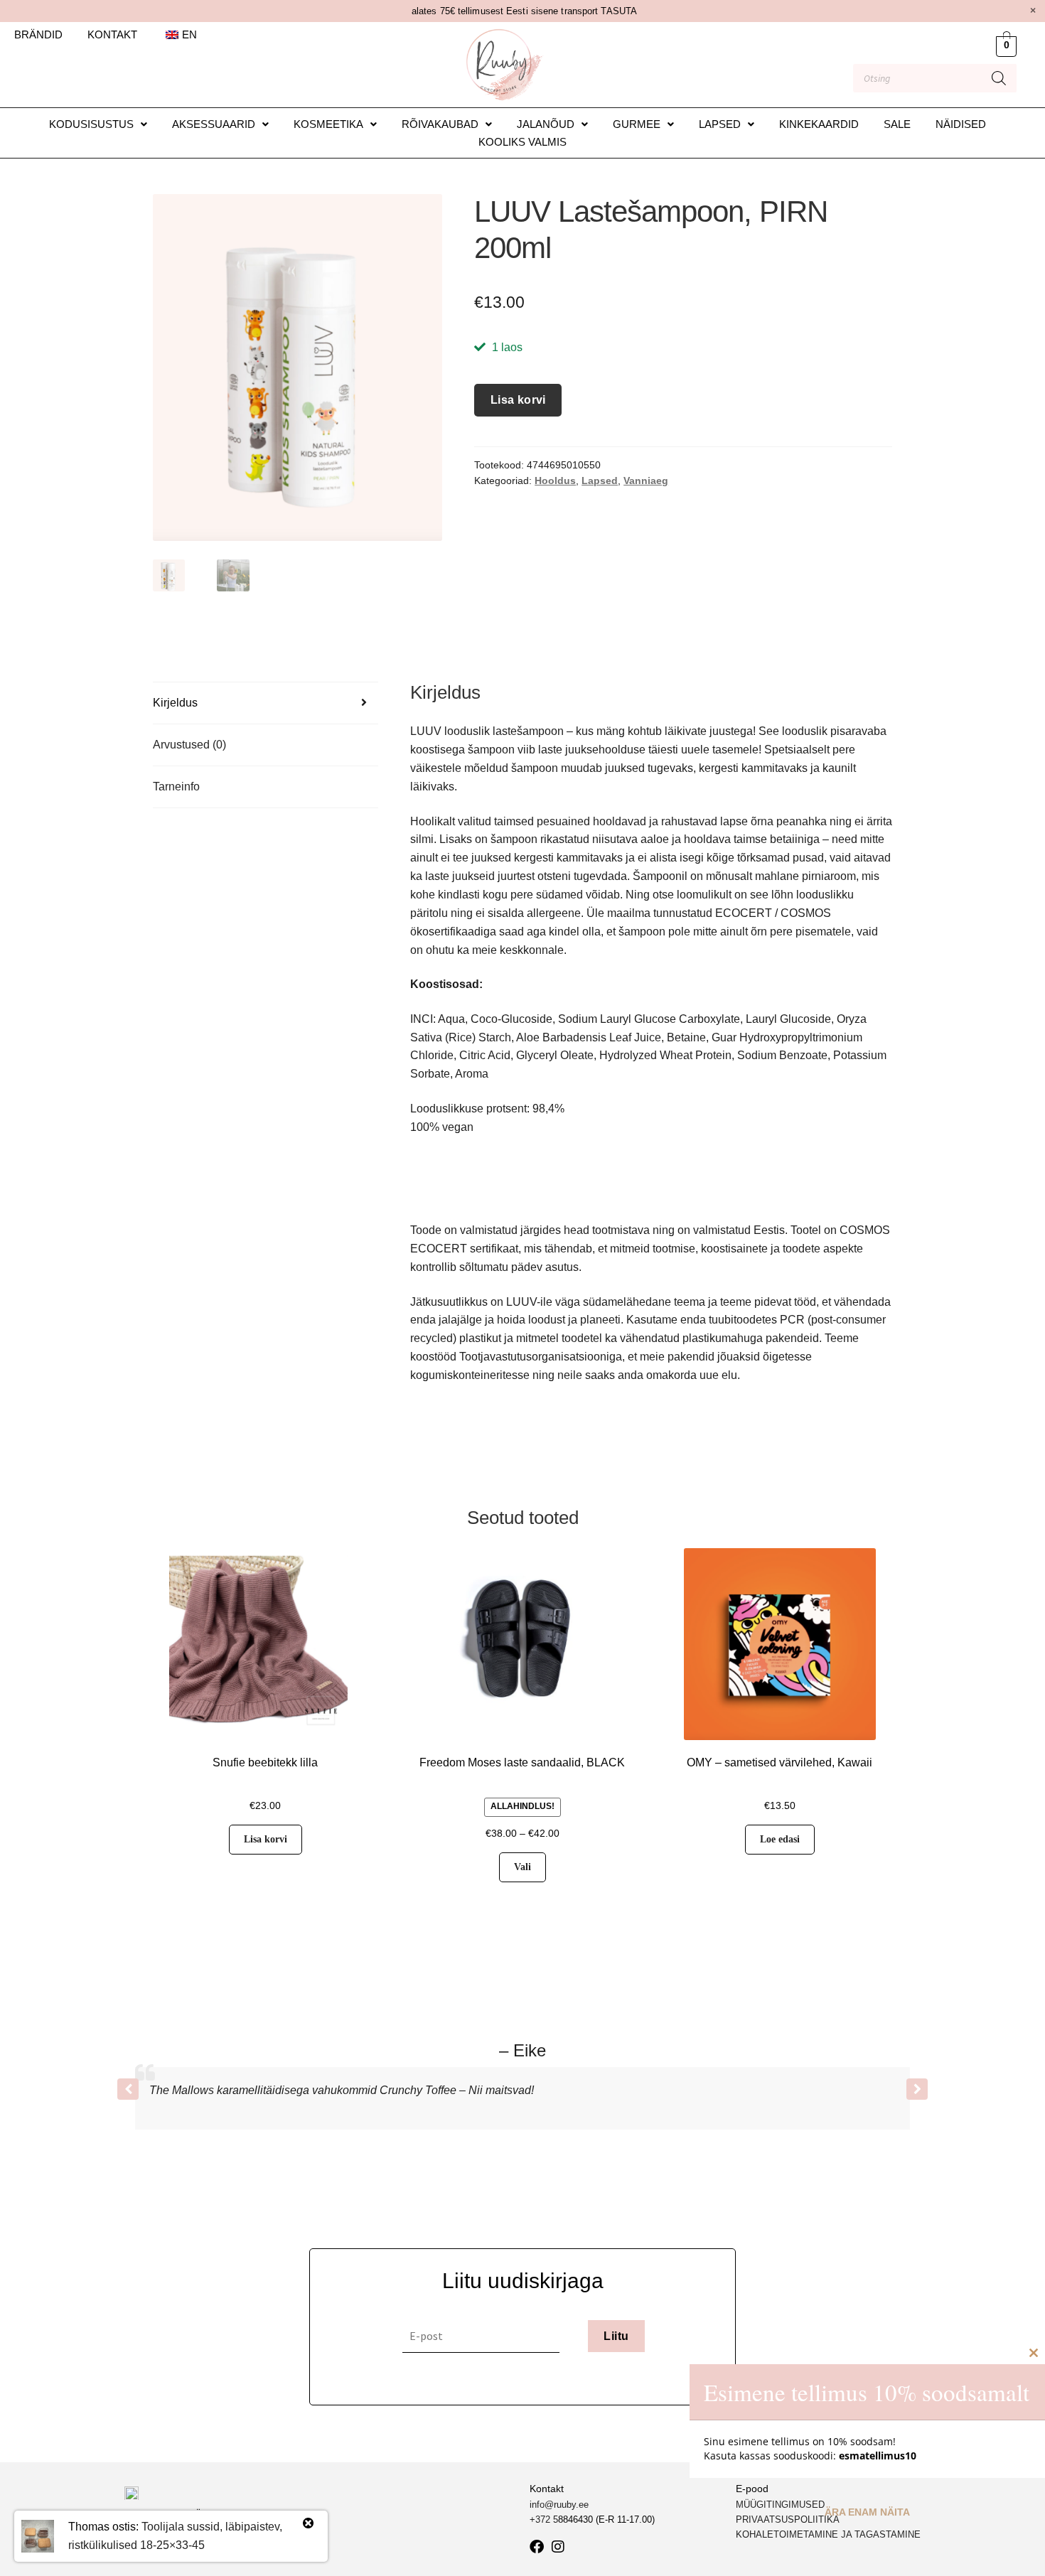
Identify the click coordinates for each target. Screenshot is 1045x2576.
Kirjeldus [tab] (175, 703)
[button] (98, 124)
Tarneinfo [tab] (176, 787)
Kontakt (112, 34)
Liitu (616, 2336)
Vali (522, 1867)
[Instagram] (558, 2547)
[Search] (999, 78)
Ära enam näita (867, 2512)
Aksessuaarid (214, 124)
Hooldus (555, 481)
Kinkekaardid (819, 124)
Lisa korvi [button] (266, 1839)
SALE (897, 124)
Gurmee (637, 124)
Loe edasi (780, 1839)
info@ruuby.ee (559, 2505)
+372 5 (544, 2519)
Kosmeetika (328, 124)
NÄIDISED (961, 124)
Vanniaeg (646, 481)
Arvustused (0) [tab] (189, 745)
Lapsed (720, 124)
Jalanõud (546, 124)
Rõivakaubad (440, 124)
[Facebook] (537, 2547)
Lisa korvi (518, 400)
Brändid (38, 34)
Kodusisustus (91, 124)
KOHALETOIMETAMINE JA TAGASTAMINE (828, 2534)
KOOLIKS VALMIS (522, 142)
